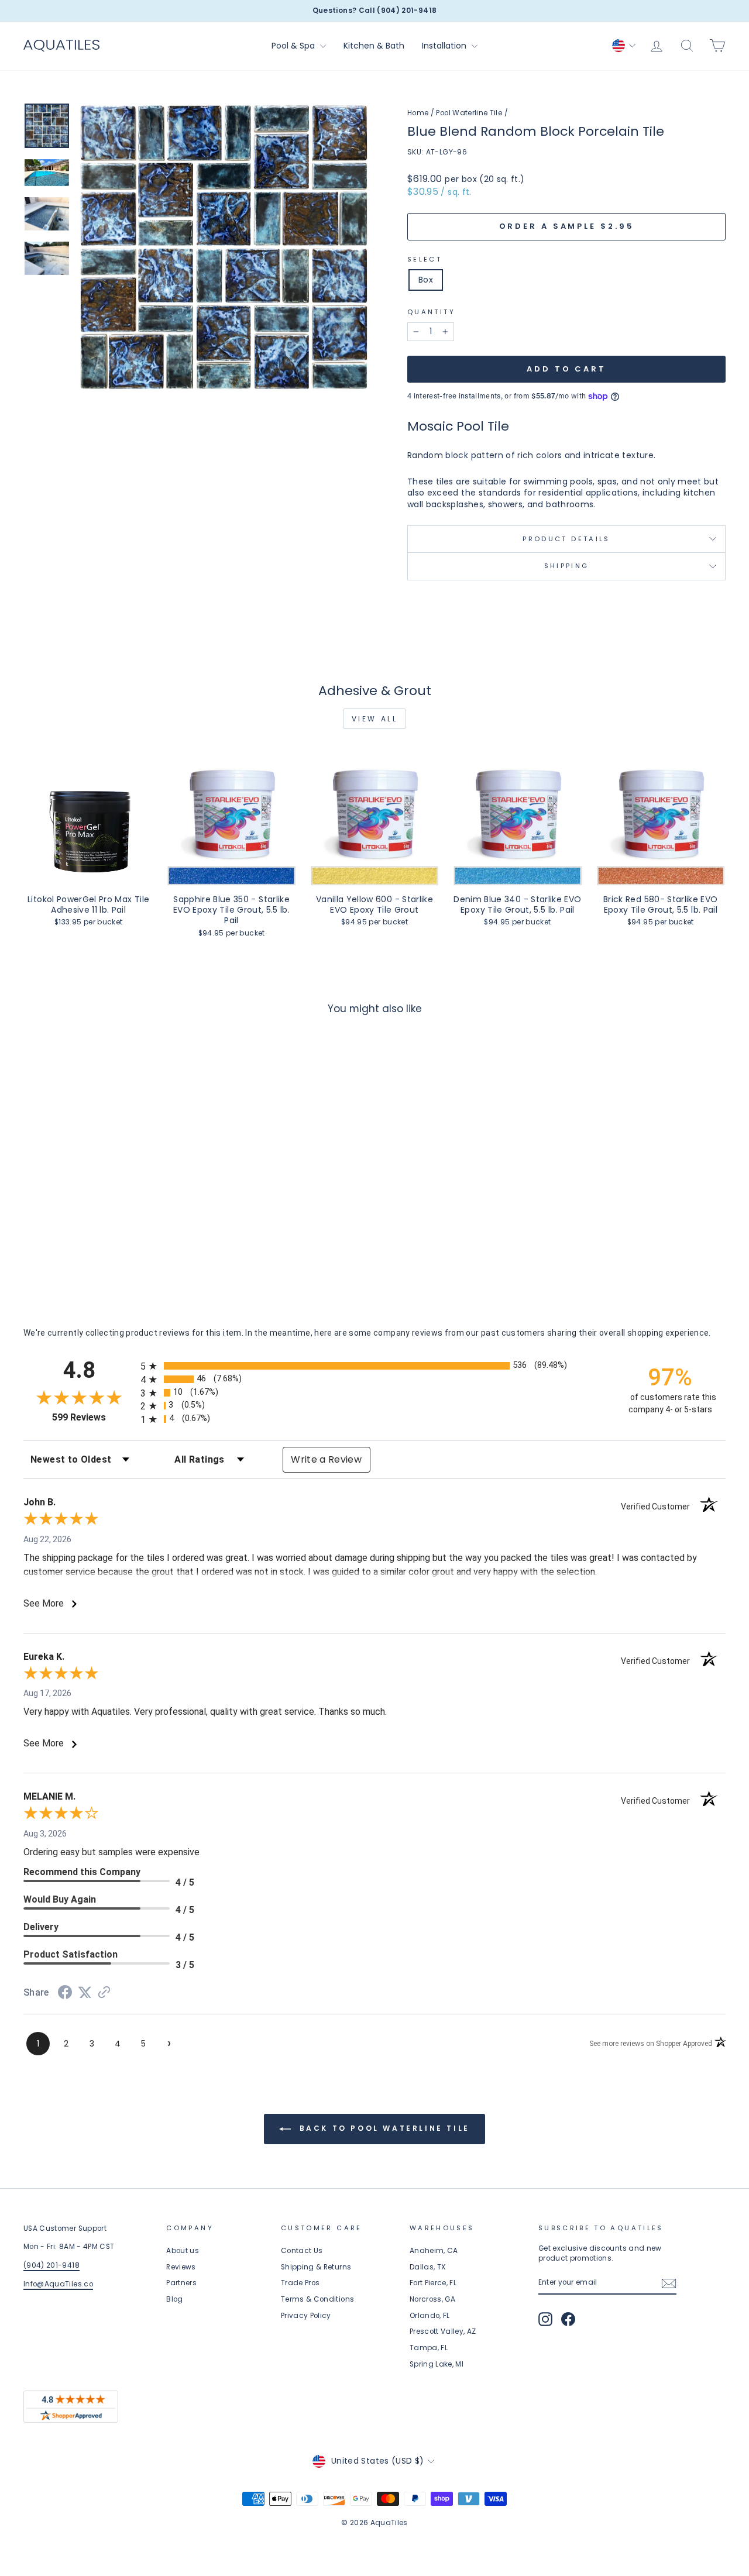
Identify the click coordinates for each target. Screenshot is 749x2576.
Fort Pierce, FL (433, 2283)
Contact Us (302, 2251)
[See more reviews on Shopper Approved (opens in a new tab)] (104, 1993)
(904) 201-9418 (51, 2265)
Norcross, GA (432, 2299)
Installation (445, 46)
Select (425, 259)
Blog (174, 2299)
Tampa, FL (429, 2348)
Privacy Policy (306, 2316)
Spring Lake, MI (437, 2364)
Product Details (566, 539)
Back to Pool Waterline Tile (383, 2128)
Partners (181, 2283)
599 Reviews (93, 1417)
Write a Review (326, 1459)
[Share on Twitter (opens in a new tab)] (85, 1993)
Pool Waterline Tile (469, 113)
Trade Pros (300, 2283)
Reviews (181, 2267)
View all (375, 719)
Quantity (431, 312)
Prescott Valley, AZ (443, 2331)
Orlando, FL (430, 2316)
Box (426, 280)
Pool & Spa (294, 46)
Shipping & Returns (316, 2267)
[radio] (374, 1366)
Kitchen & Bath (374, 46)
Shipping (567, 566)
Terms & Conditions (317, 2299)
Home (418, 113)
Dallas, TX (428, 2267)
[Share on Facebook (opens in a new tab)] (65, 1994)
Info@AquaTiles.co (58, 2284)
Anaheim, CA (434, 2251)
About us (183, 2251)
